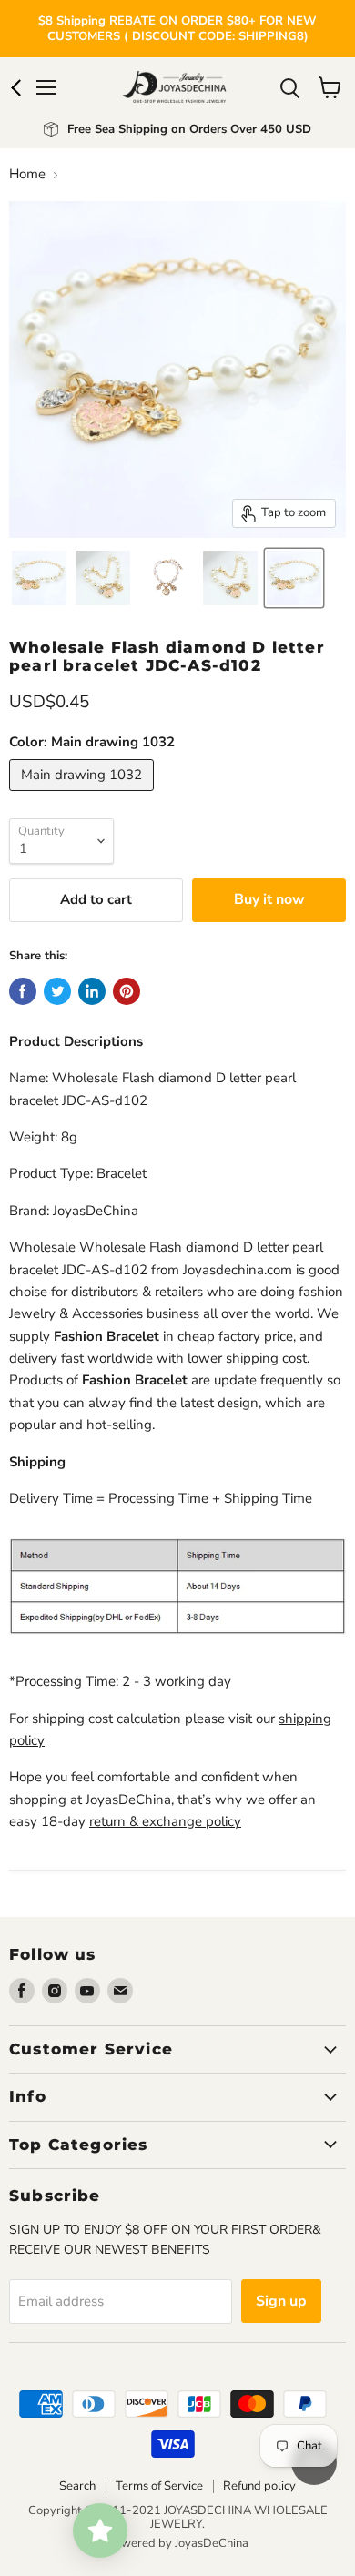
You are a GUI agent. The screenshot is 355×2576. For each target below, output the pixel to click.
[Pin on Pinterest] (127, 991)
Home (27, 174)
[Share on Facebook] (23, 991)
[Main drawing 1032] (84, 796)
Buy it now (269, 899)
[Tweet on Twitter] (57, 991)
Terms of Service (159, 2486)
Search (77, 2486)
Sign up (281, 2301)
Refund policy (259, 2486)
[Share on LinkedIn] (92, 991)
